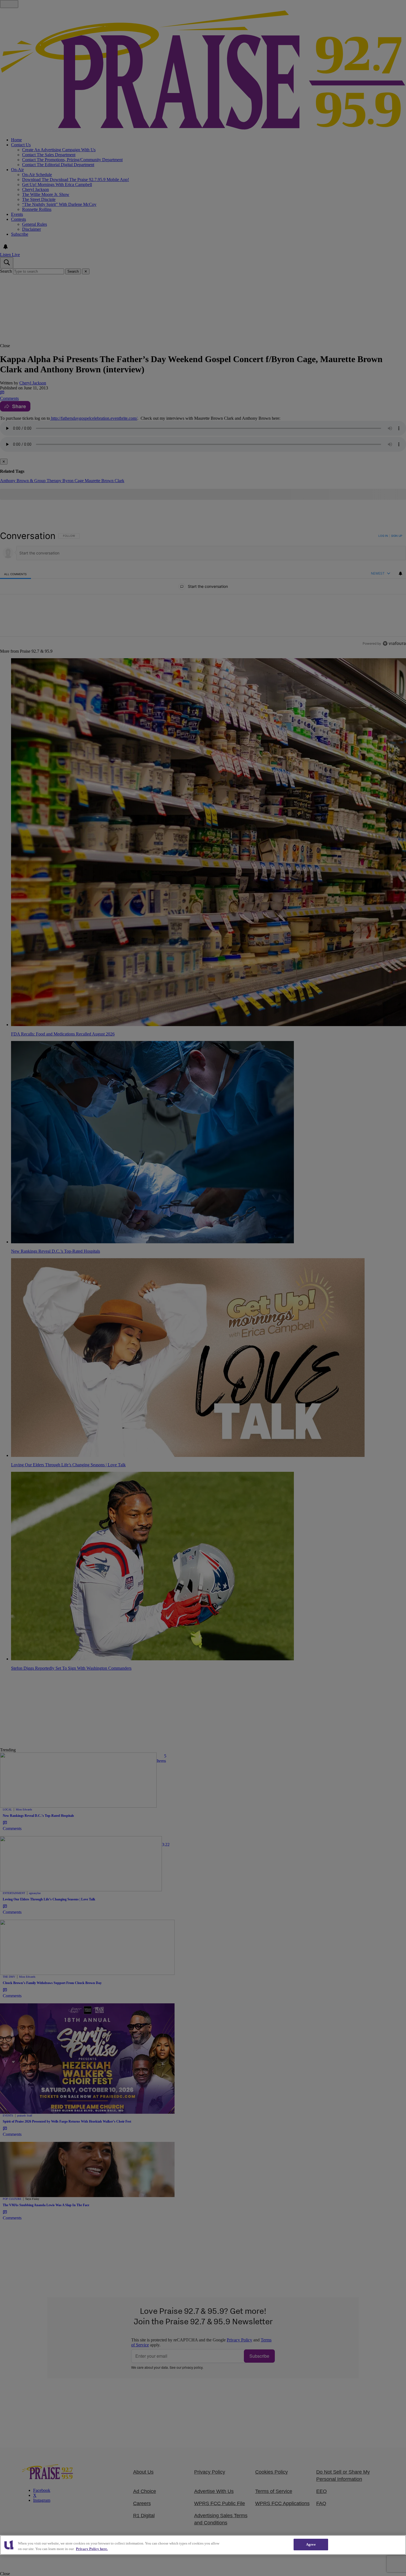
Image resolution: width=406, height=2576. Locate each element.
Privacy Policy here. (92, 2549)
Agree (311, 2544)
